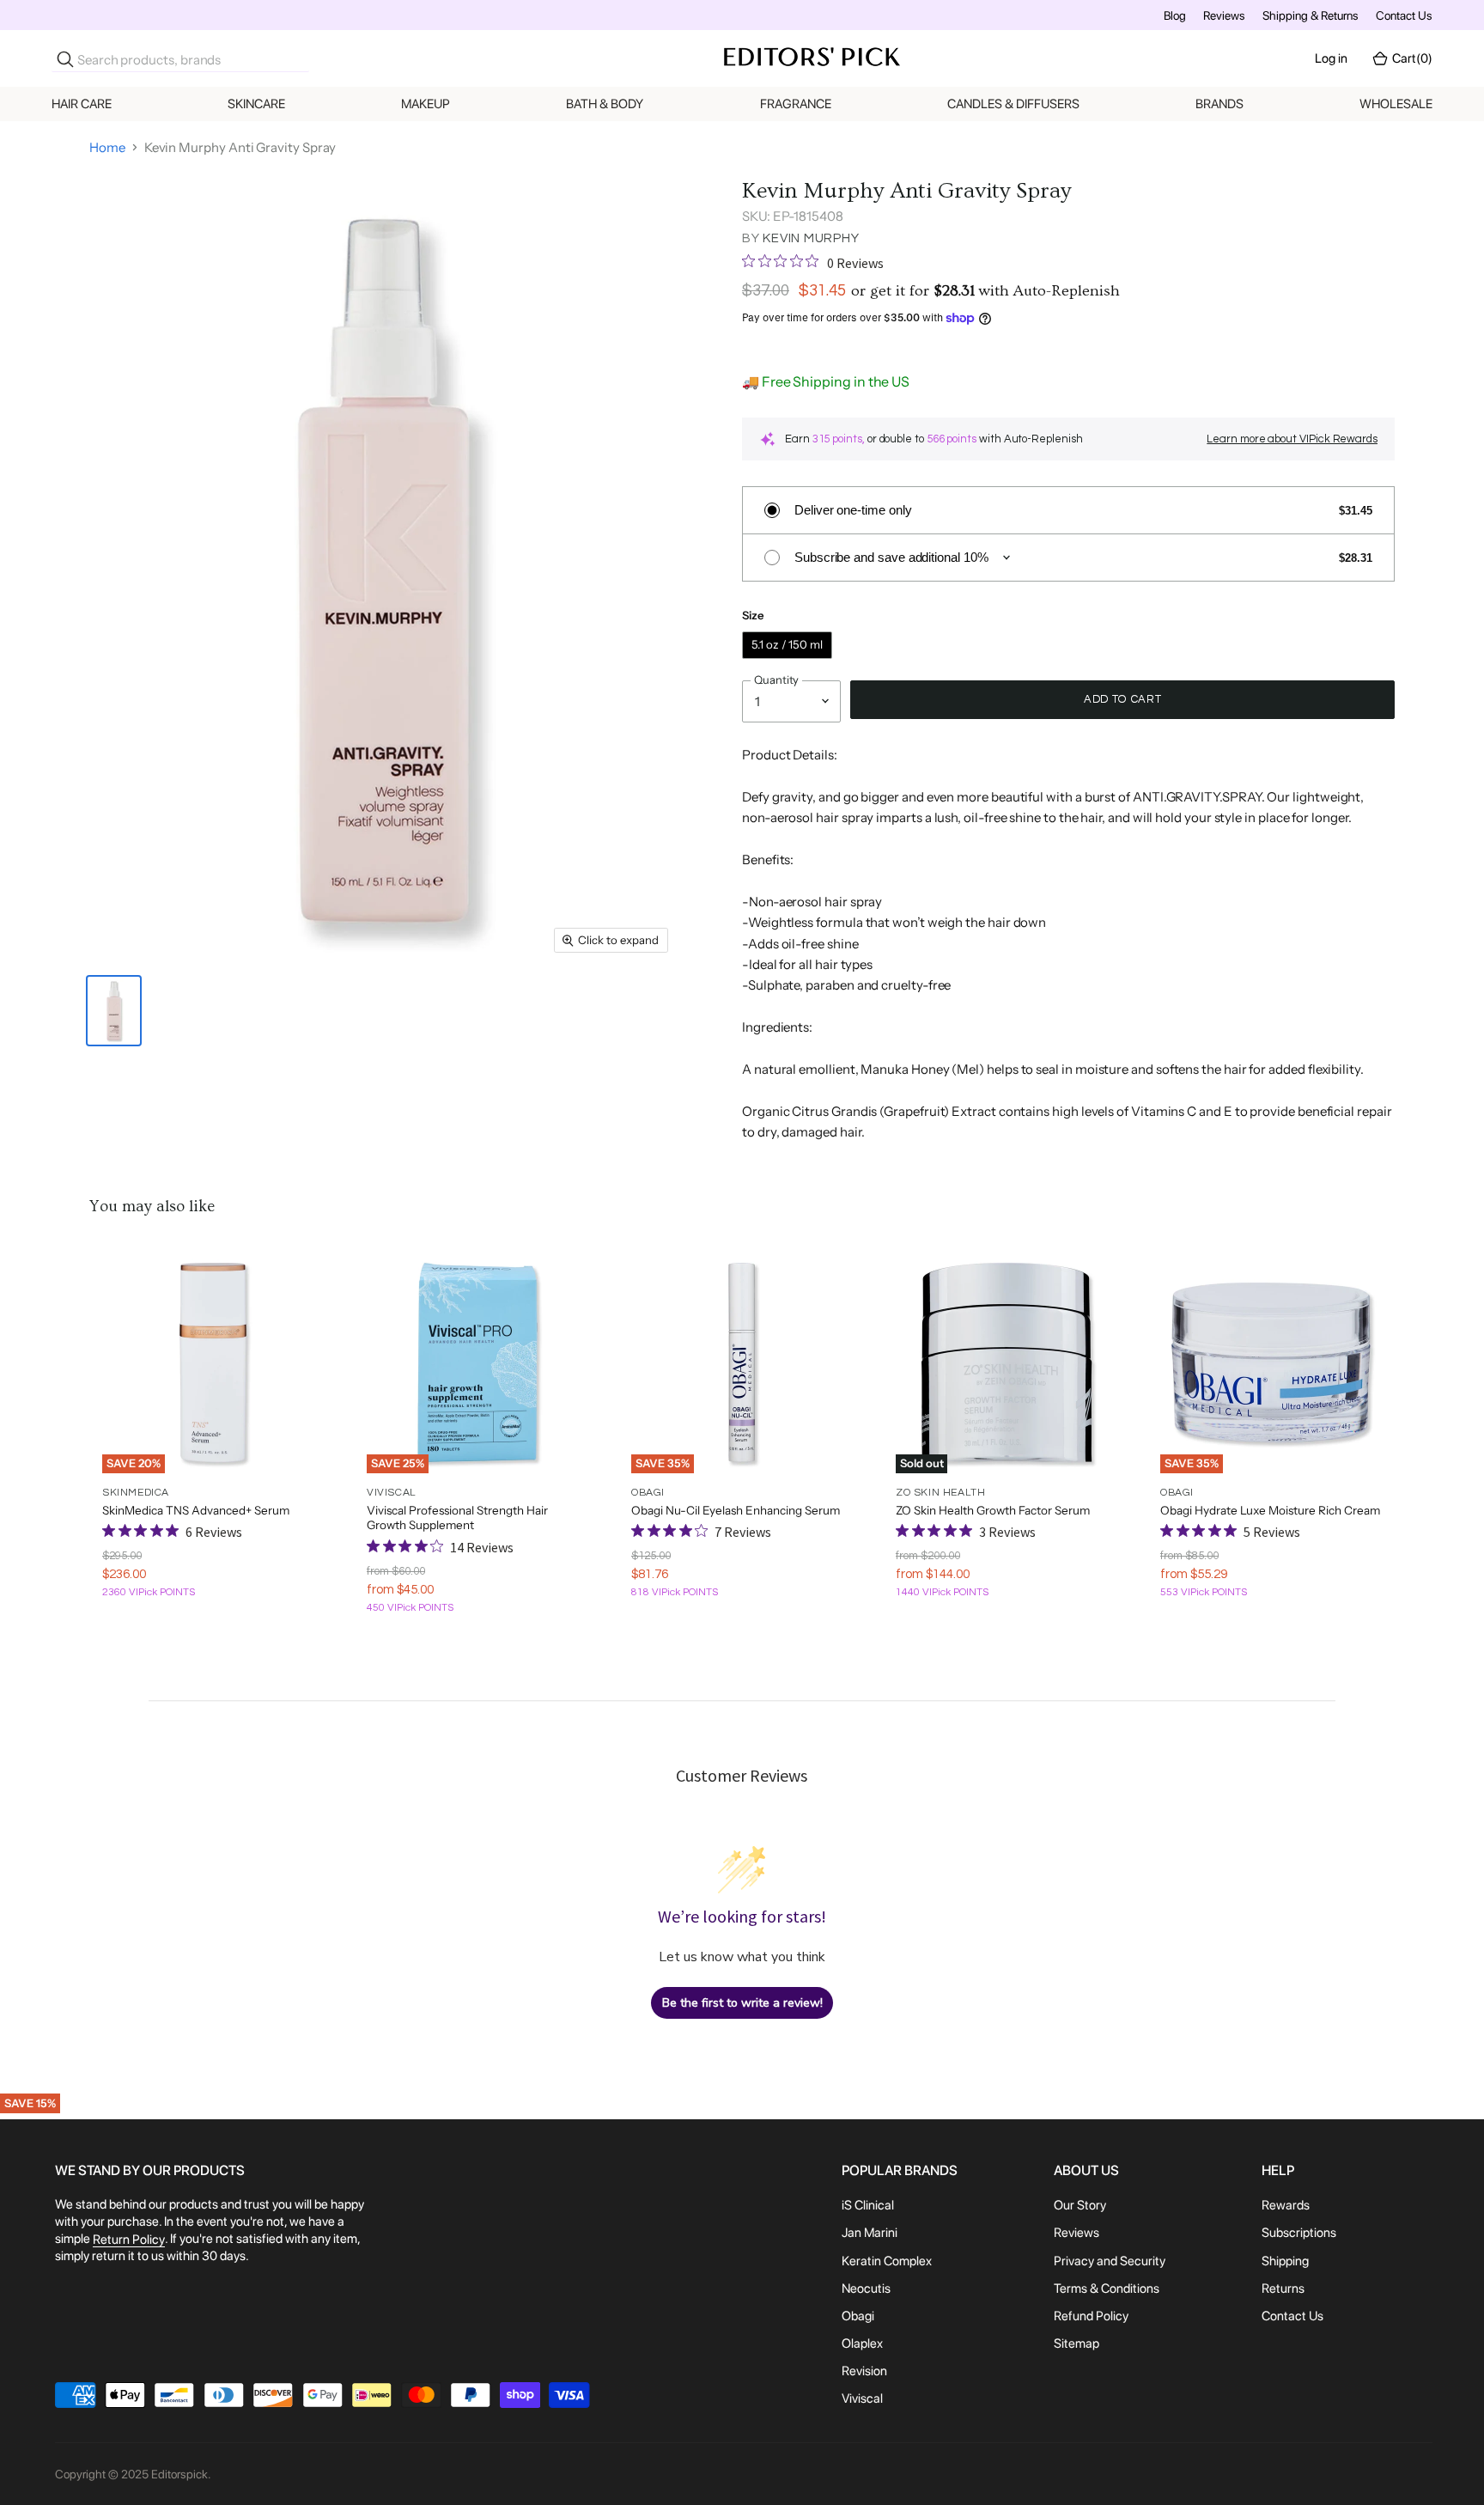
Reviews (1224, 15)
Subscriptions (1299, 2234)
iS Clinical (868, 2205)
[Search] (65, 59)
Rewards (1286, 2205)
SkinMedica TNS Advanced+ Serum (196, 1510)
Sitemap (1077, 2343)
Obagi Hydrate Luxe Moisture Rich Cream (1270, 1510)
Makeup (426, 104)
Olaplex (862, 2343)
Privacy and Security (1110, 2261)
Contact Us (1404, 15)
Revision (864, 2371)
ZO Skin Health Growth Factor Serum (993, 1510)
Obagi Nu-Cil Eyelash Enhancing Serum (736, 1510)
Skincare (256, 104)
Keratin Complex (887, 2261)
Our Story (1080, 2205)
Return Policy (129, 2240)
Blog (1175, 15)
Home (107, 147)
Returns (1283, 2289)
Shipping (1285, 2261)
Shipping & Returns (1311, 15)
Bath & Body (605, 104)
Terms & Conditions (1107, 2289)
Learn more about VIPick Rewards (1292, 439)
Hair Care (82, 104)
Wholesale (1396, 104)
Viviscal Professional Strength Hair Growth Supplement (457, 1518)
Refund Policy (1091, 2316)
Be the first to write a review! (742, 2003)
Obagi (858, 2316)
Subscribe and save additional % (891, 557)
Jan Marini (870, 2234)
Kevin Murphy (811, 238)
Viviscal (862, 2399)
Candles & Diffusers (1013, 104)
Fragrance (796, 104)
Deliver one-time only (853, 510)
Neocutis (866, 2289)
